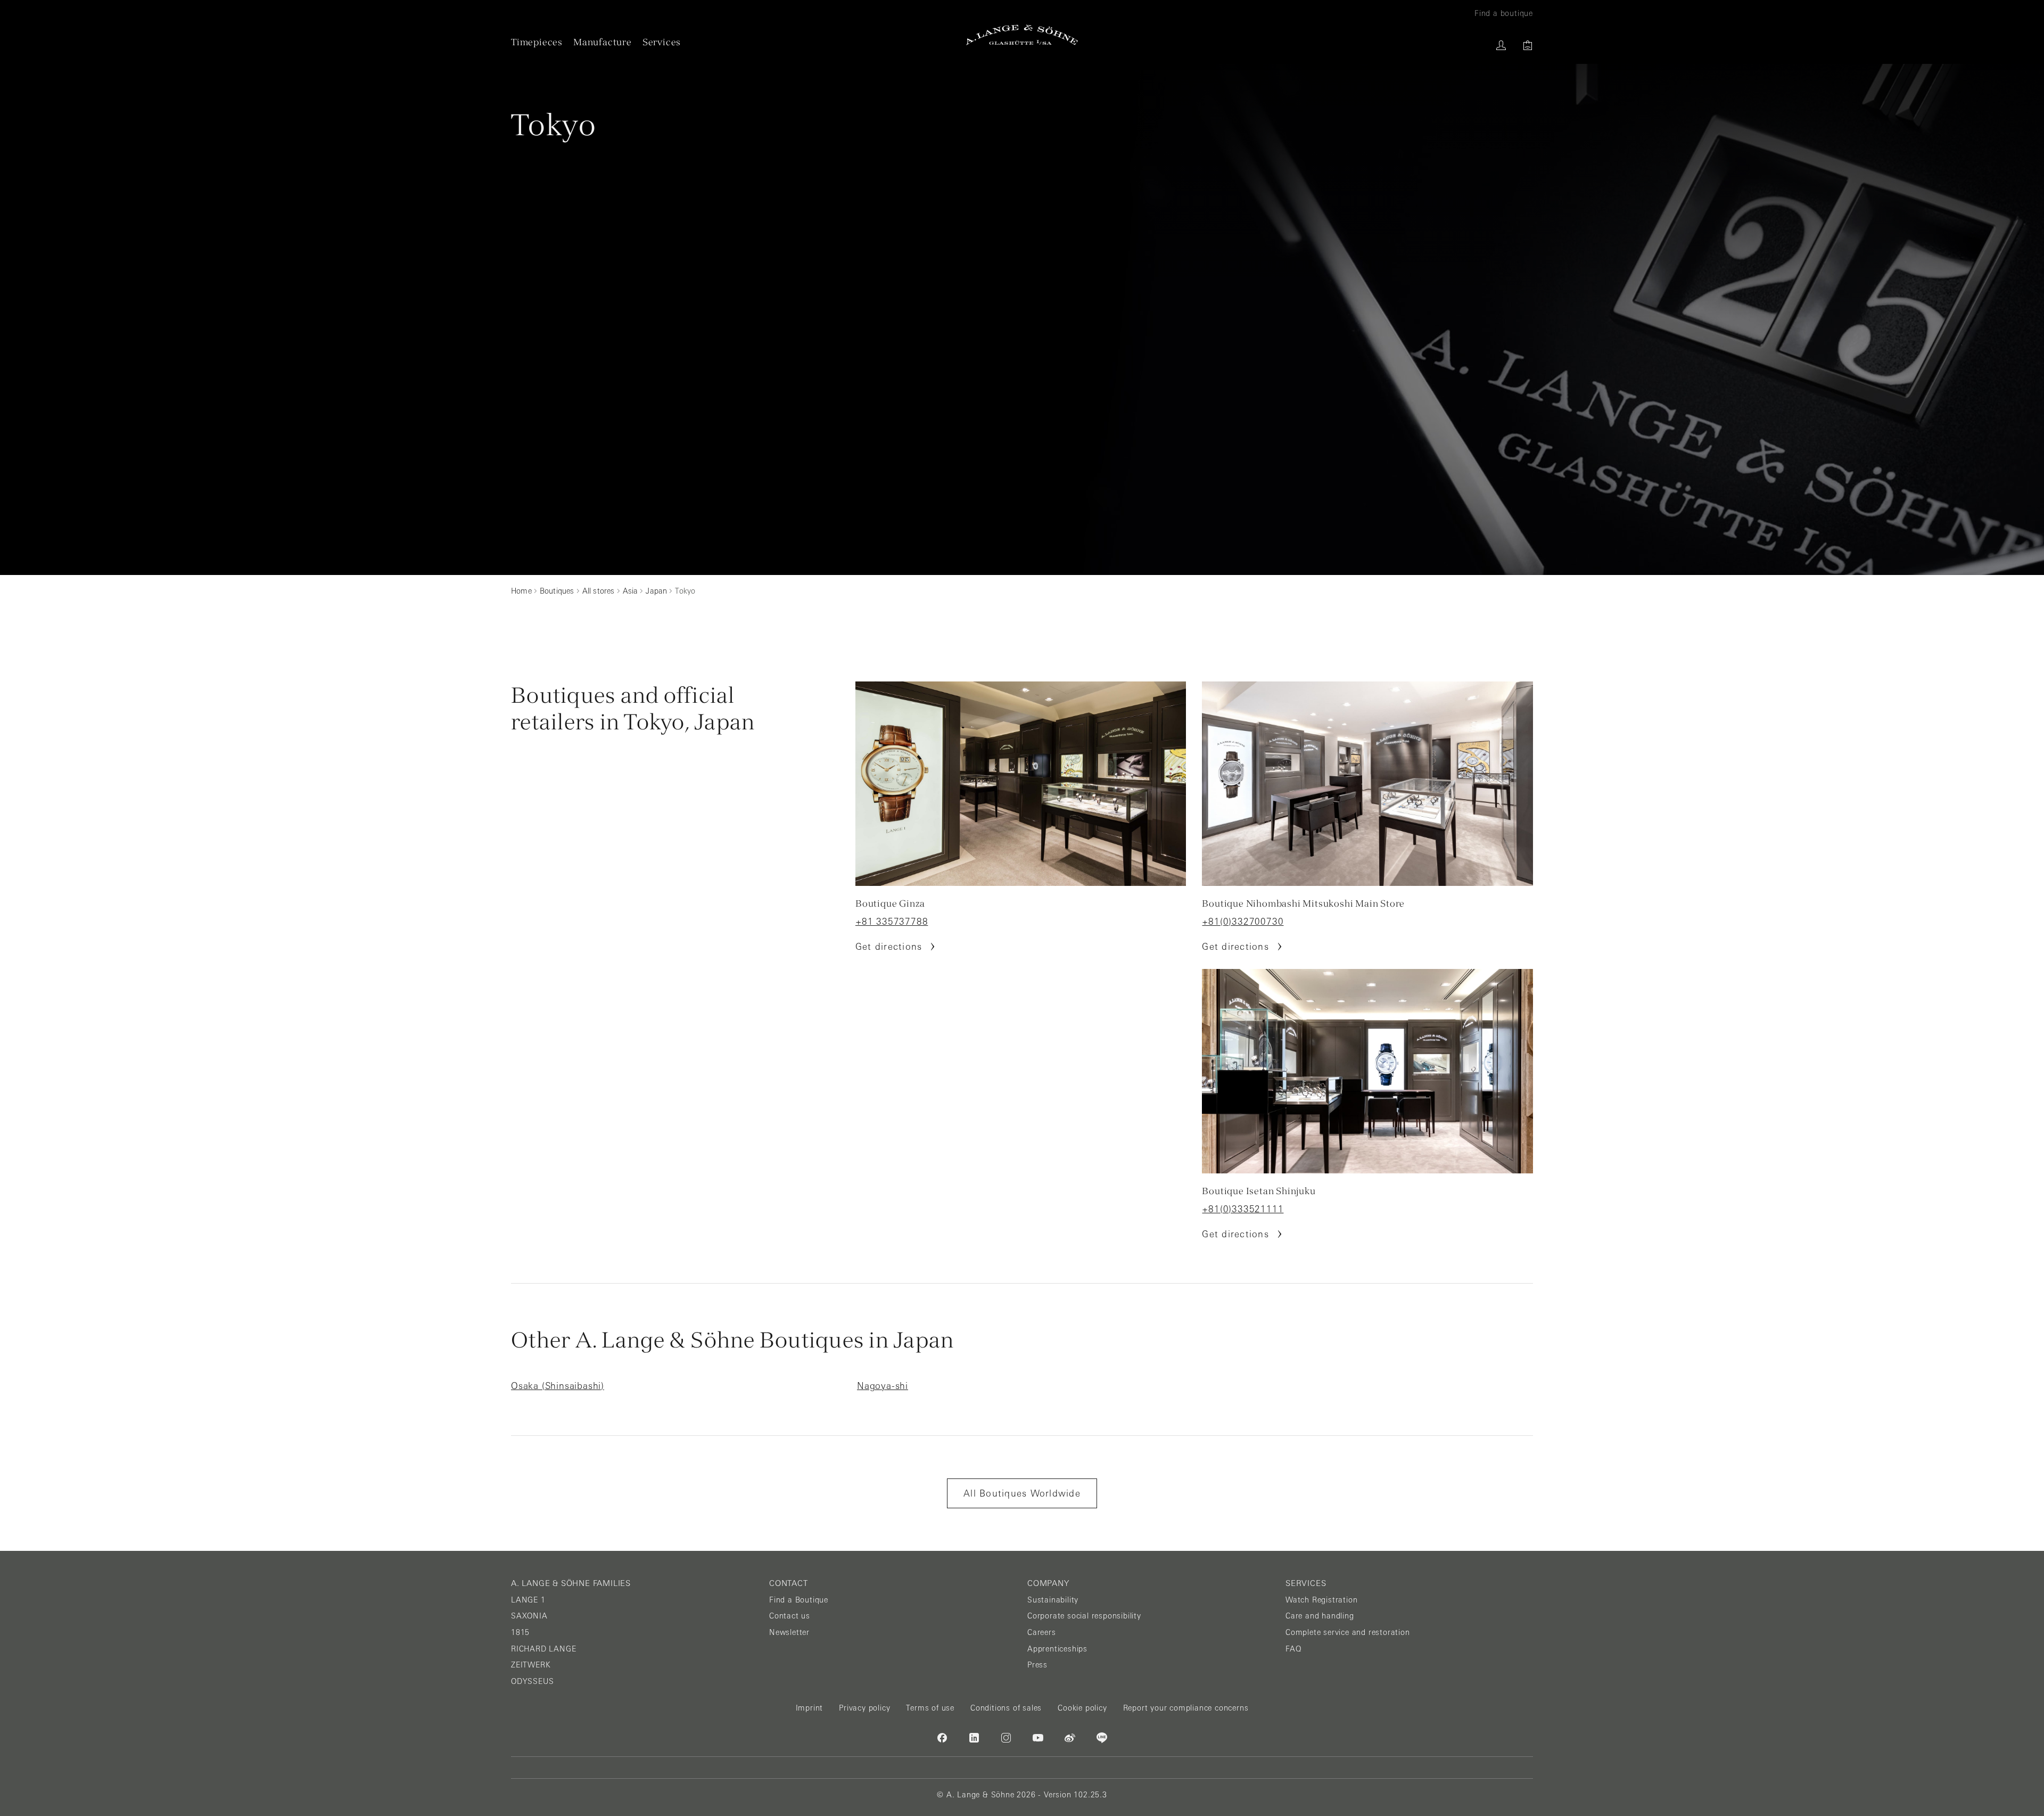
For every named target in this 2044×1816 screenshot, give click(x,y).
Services (662, 42)
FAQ (1293, 1649)
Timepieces (537, 42)
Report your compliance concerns (1186, 1708)
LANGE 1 (528, 1600)
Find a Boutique (799, 1600)
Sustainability (1053, 1600)
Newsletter (789, 1632)
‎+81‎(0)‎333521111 (1243, 1209)
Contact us (790, 1616)
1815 (520, 1632)
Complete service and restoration (1348, 1632)
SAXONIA (529, 1616)
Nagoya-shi (883, 1386)
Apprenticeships (1057, 1649)
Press (1037, 1665)
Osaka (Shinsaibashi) (558, 1386)
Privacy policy (864, 1708)
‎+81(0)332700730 (1243, 922)
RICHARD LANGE (543, 1649)
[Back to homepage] (1022, 35)
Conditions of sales (1006, 1708)
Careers (1042, 1632)
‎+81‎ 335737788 (892, 922)
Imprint (810, 1708)
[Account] (1501, 45)
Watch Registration (1321, 1600)
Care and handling (1320, 1616)
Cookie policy (1082, 1708)
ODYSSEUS (532, 1681)
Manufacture (603, 42)
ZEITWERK (531, 1665)
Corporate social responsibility (1084, 1616)
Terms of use (930, 1708)
